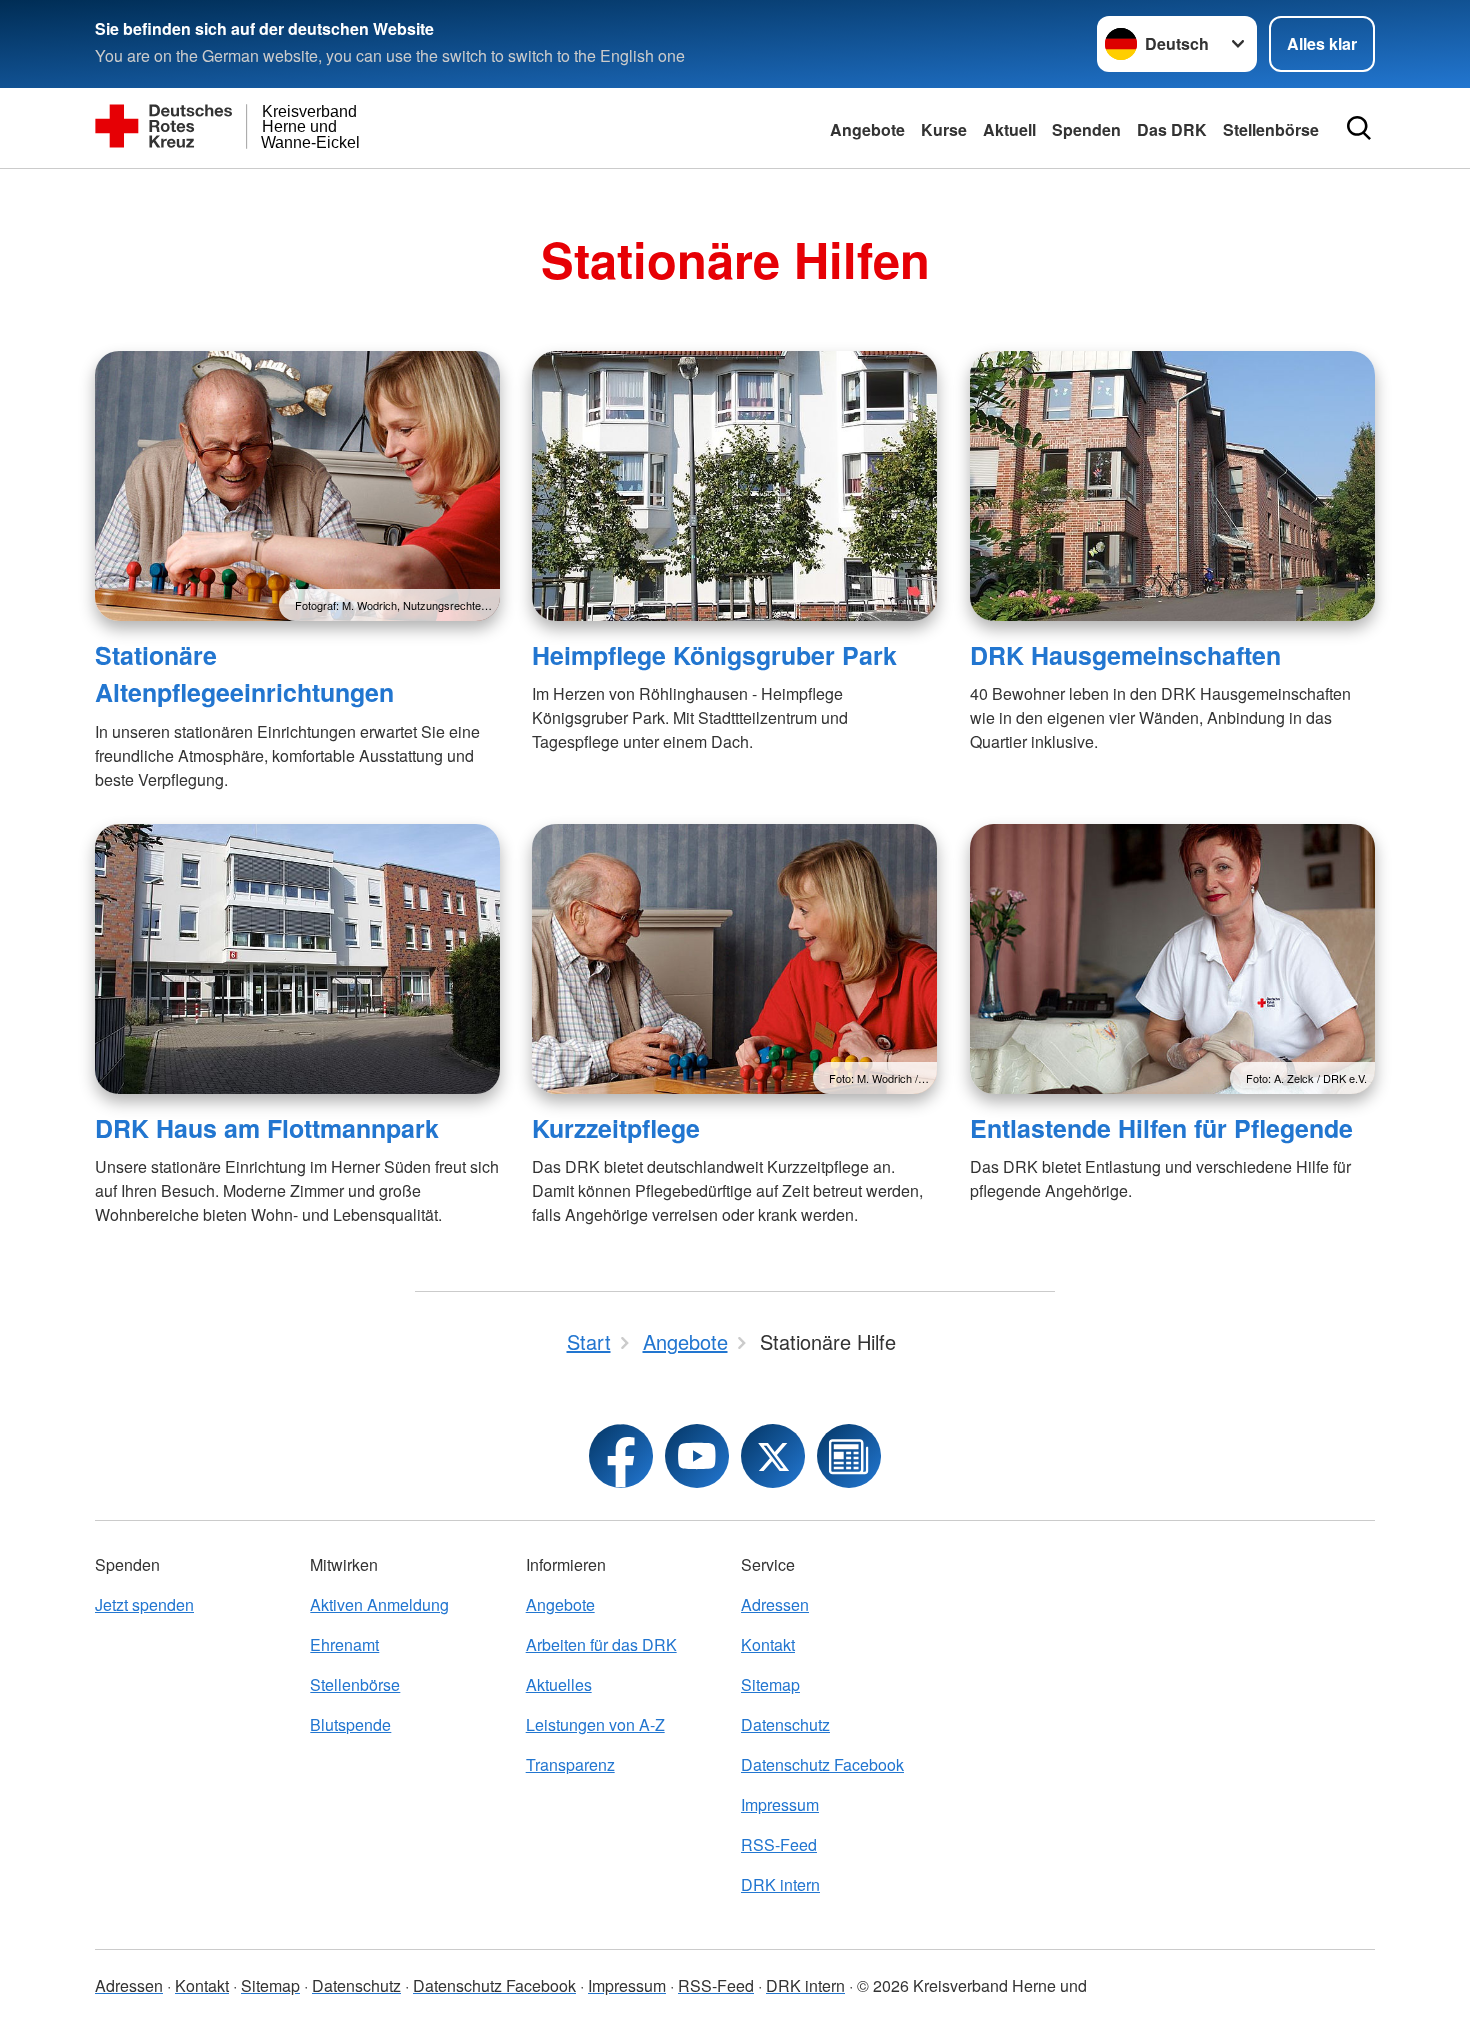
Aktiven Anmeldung (379, 1604)
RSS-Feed (779, 1844)
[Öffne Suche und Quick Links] (1359, 128)
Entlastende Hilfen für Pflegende (1161, 1128)
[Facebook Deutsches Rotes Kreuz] (621, 1456)
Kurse (944, 129)
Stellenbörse (355, 1684)
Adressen (775, 1604)
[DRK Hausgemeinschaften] (1172, 486)
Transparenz (570, 1764)
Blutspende (350, 1724)
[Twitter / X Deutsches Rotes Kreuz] (773, 1456)
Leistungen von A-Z (595, 1724)
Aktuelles (559, 1684)
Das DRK (1172, 129)
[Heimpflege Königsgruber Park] (734, 486)
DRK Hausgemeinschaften (1125, 655)
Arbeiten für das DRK (601, 1644)
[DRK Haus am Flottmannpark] (297, 959)
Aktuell (1009, 129)
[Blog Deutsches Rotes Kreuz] (849, 1456)
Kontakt (768, 1644)
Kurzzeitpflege (616, 1128)
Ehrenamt (344, 1644)
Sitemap (770, 1684)
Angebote (867, 129)
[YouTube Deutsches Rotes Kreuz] (697, 1456)
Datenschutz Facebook (822, 1764)
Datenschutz (785, 1724)
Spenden (1086, 129)
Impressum (780, 1804)
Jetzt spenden (144, 1604)
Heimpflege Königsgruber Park (714, 655)
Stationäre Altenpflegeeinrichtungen (244, 673)
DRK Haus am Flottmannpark (267, 1128)
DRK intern (780, 1884)
